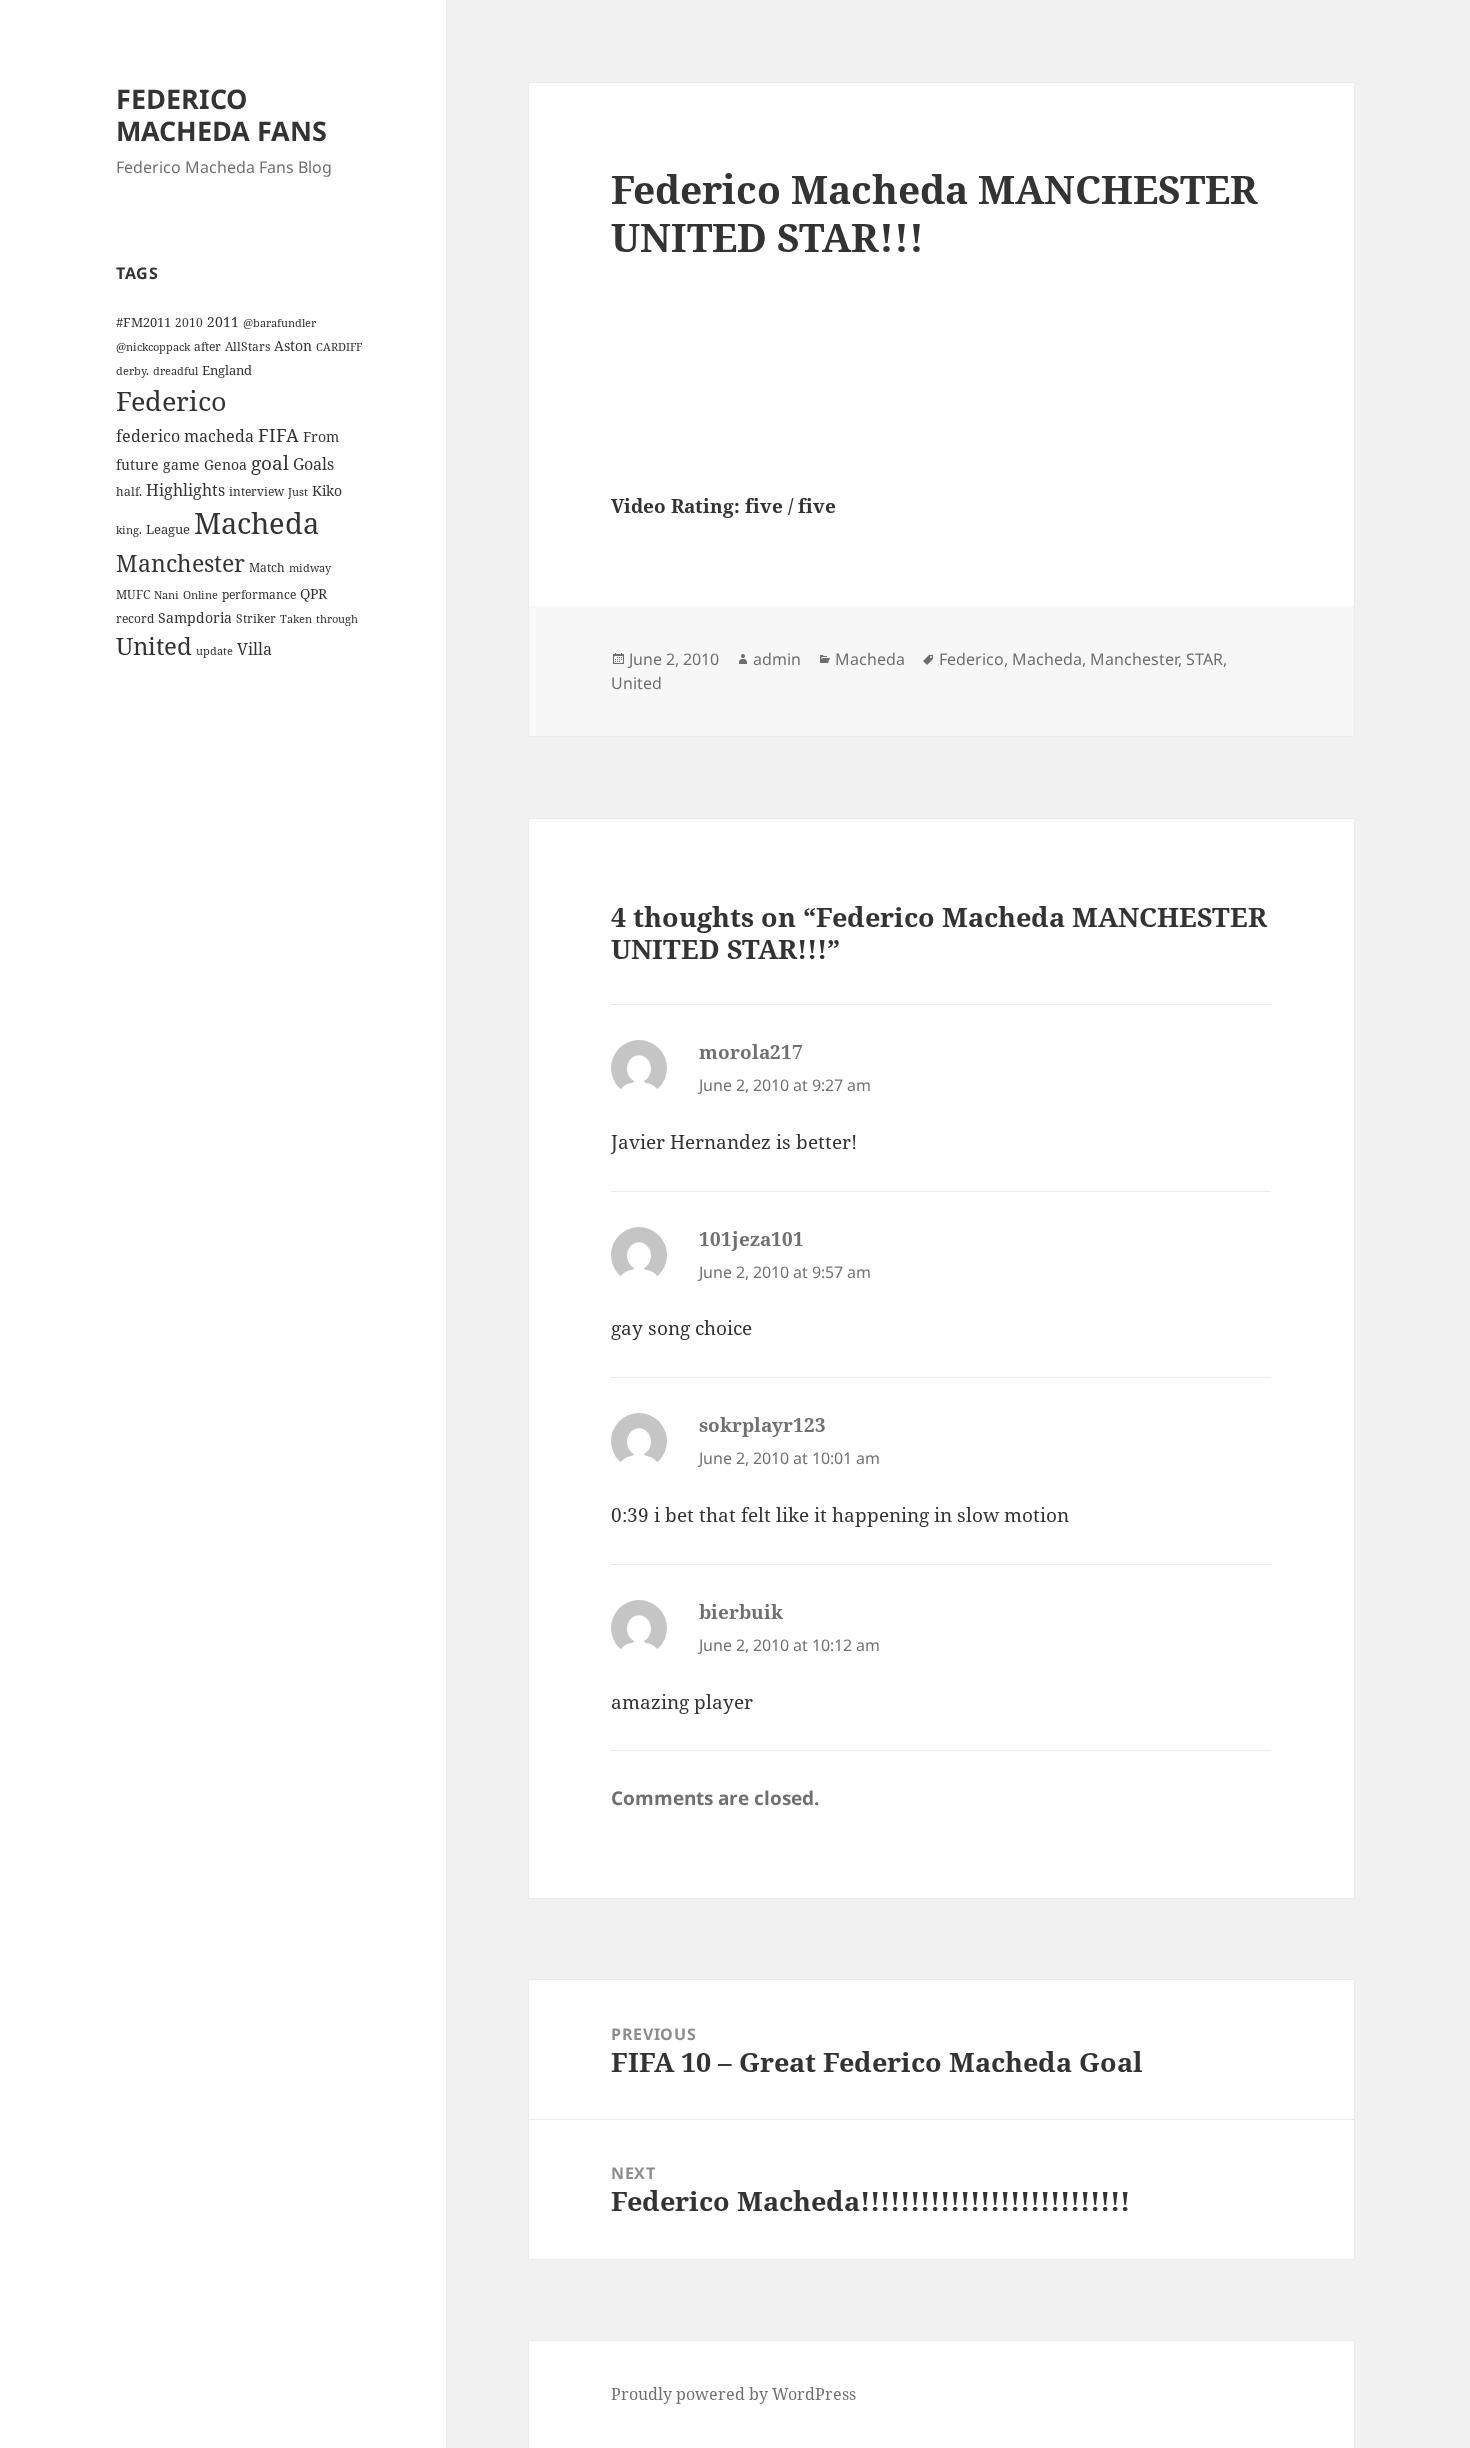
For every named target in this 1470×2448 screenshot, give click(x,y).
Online (200, 595)
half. (129, 491)
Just (298, 492)
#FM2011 (143, 322)
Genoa (225, 464)
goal (270, 462)
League (168, 529)
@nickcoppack (153, 347)
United (154, 646)
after (207, 346)
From (321, 436)
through (337, 619)
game (181, 464)
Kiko (327, 490)
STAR (1204, 659)
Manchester (180, 563)
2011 (223, 321)
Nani (166, 595)
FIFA (278, 435)
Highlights (185, 490)
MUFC (133, 594)
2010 (189, 322)
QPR (313, 593)
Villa (254, 649)
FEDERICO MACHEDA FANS (221, 114)
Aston (293, 345)
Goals (313, 464)
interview (256, 491)
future (137, 464)
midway (310, 568)
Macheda (256, 523)
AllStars (247, 346)
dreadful (175, 371)
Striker (256, 618)
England (227, 370)
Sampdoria (195, 617)
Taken (296, 619)
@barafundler (279, 323)
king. (129, 530)
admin (777, 659)
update (214, 651)
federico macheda (185, 436)
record (135, 618)
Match (267, 567)
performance (259, 594)
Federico (171, 400)
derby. (132, 371)
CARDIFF (339, 347)
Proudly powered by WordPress (733, 2394)
